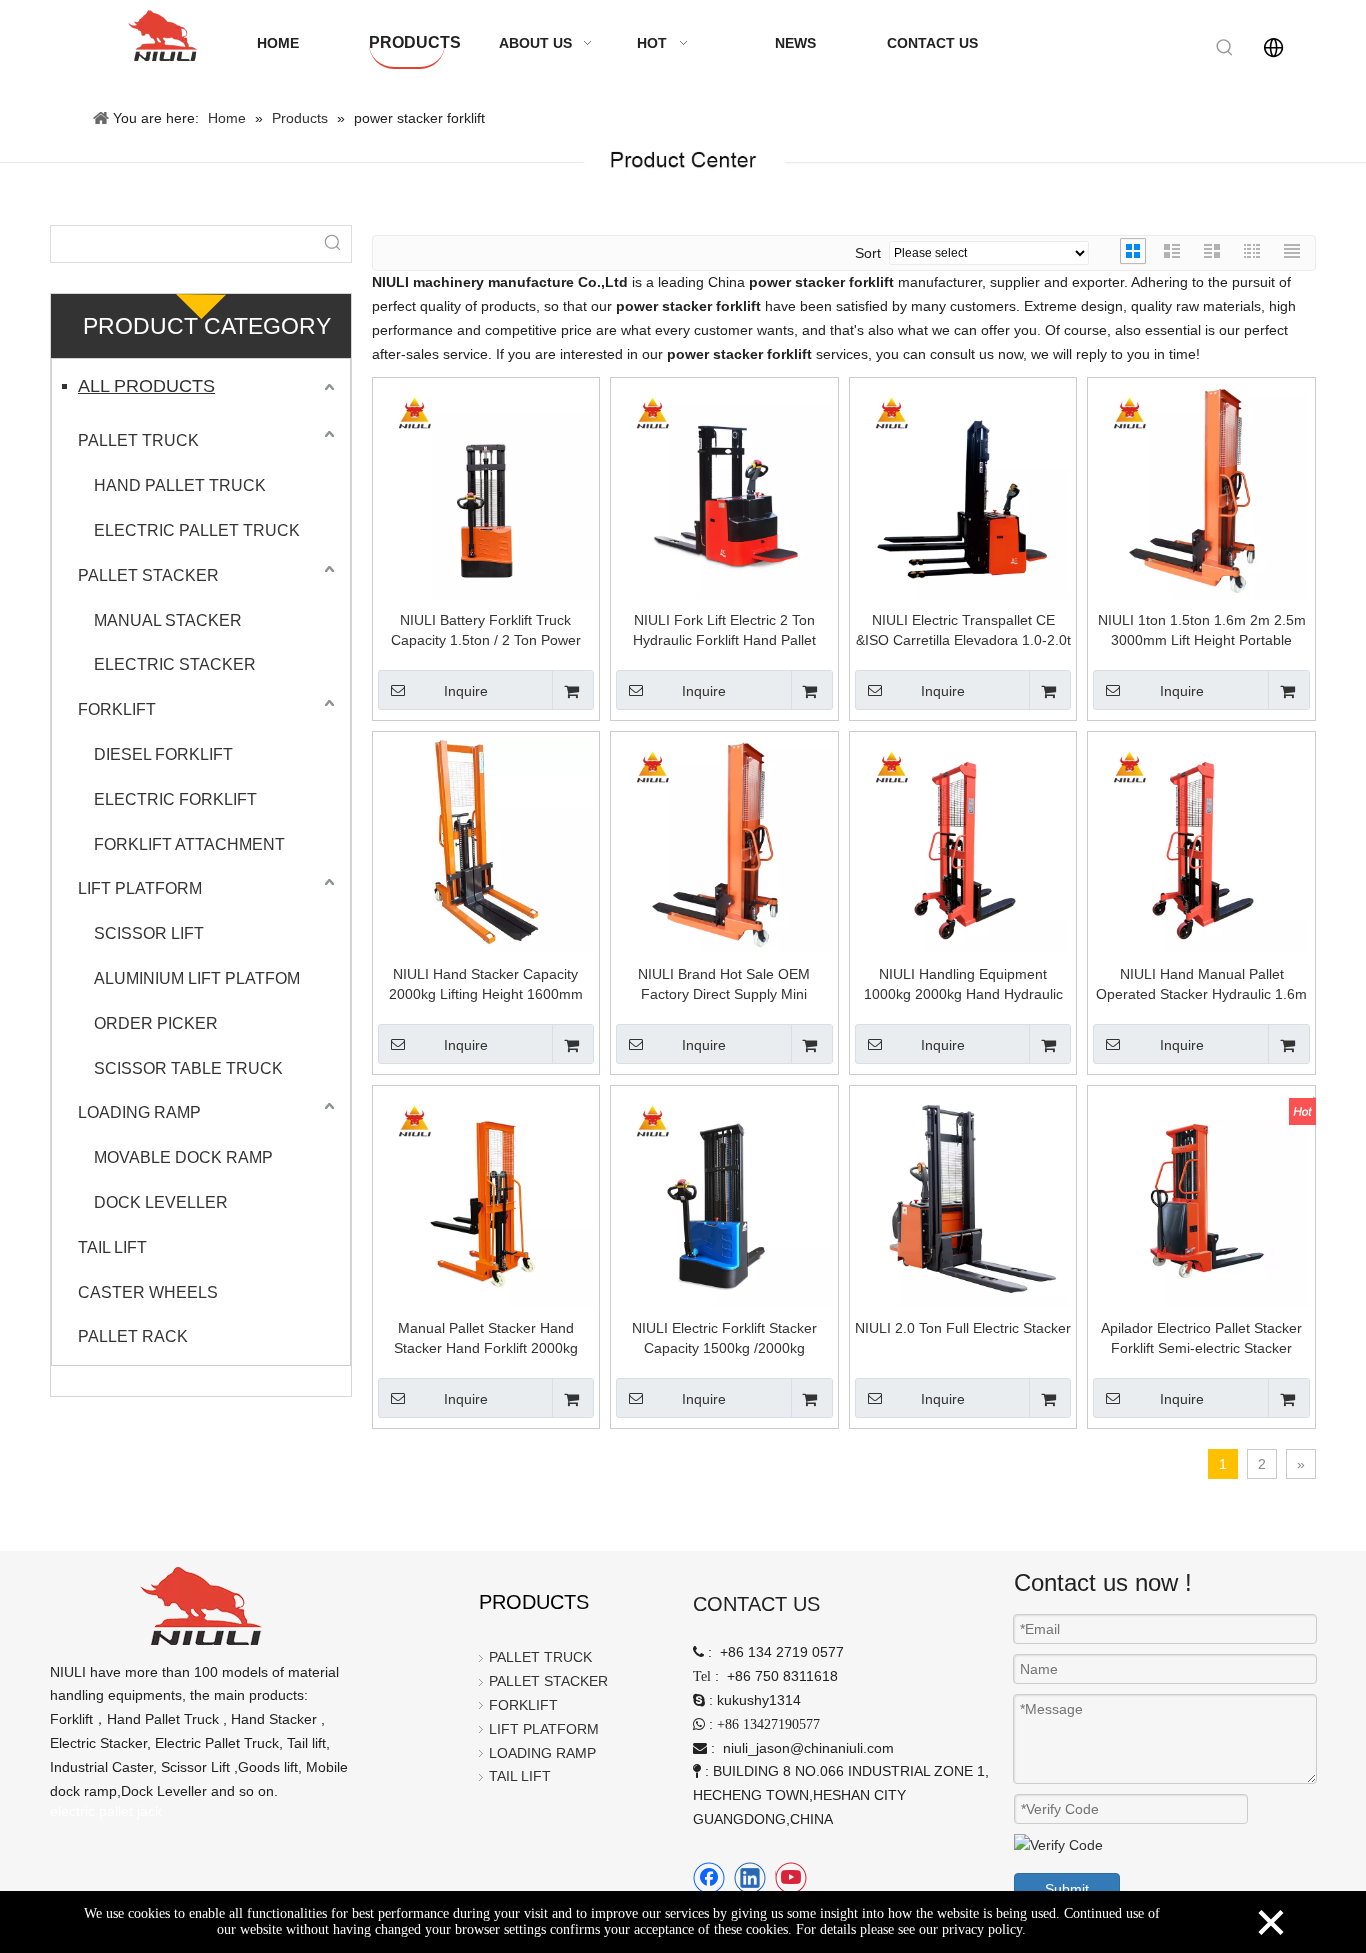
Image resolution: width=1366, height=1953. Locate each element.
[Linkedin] (750, 1878)
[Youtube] (791, 1878)
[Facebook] (709, 1878)
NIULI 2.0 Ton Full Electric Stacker (963, 1328)
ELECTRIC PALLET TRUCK (197, 530)
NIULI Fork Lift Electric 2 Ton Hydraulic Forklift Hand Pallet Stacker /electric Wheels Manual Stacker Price (724, 631)
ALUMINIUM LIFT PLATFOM (197, 978)
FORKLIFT (117, 709)
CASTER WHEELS (148, 1292)
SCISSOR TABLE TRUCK (188, 1068)
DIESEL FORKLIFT (163, 754)
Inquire (466, 691)
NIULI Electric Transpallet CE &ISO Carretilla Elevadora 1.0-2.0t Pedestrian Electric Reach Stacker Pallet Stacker (963, 631)
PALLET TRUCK (138, 440)
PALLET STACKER (148, 575)
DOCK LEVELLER (161, 1202)
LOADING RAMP (139, 1112)
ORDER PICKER (156, 1023)
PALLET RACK (133, 1336)
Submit (1067, 1889)
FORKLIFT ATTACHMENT (189, 844)
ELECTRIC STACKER (175, 664)
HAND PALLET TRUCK (180, 485)
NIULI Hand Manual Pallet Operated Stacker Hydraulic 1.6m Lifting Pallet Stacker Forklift (1201, 985)
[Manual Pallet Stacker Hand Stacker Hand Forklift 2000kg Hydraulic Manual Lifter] (486, 1198)
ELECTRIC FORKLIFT (175, 799)
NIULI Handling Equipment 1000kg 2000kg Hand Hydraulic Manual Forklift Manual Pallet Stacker (963, 985)
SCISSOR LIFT (149, 933)
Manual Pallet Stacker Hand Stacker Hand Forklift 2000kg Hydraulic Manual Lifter (486, 1339)
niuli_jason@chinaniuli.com (808, 1748)
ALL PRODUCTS (146, 386)
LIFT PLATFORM (140, 888)
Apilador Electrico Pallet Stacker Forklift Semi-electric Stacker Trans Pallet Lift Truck (1201, 1339)
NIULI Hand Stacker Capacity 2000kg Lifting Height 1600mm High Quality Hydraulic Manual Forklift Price (486, 985)
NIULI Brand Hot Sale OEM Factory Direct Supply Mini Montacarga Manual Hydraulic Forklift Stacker (724, 985)
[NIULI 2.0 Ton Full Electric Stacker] (963, 1198)
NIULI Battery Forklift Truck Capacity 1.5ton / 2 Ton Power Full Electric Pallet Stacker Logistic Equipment (486, 631)
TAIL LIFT (112, 1247)
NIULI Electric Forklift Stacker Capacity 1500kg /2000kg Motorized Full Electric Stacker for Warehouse (724, 1339)
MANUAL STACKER (168, 620)
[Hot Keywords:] (1225, 48)
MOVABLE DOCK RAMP (183, 1157)
